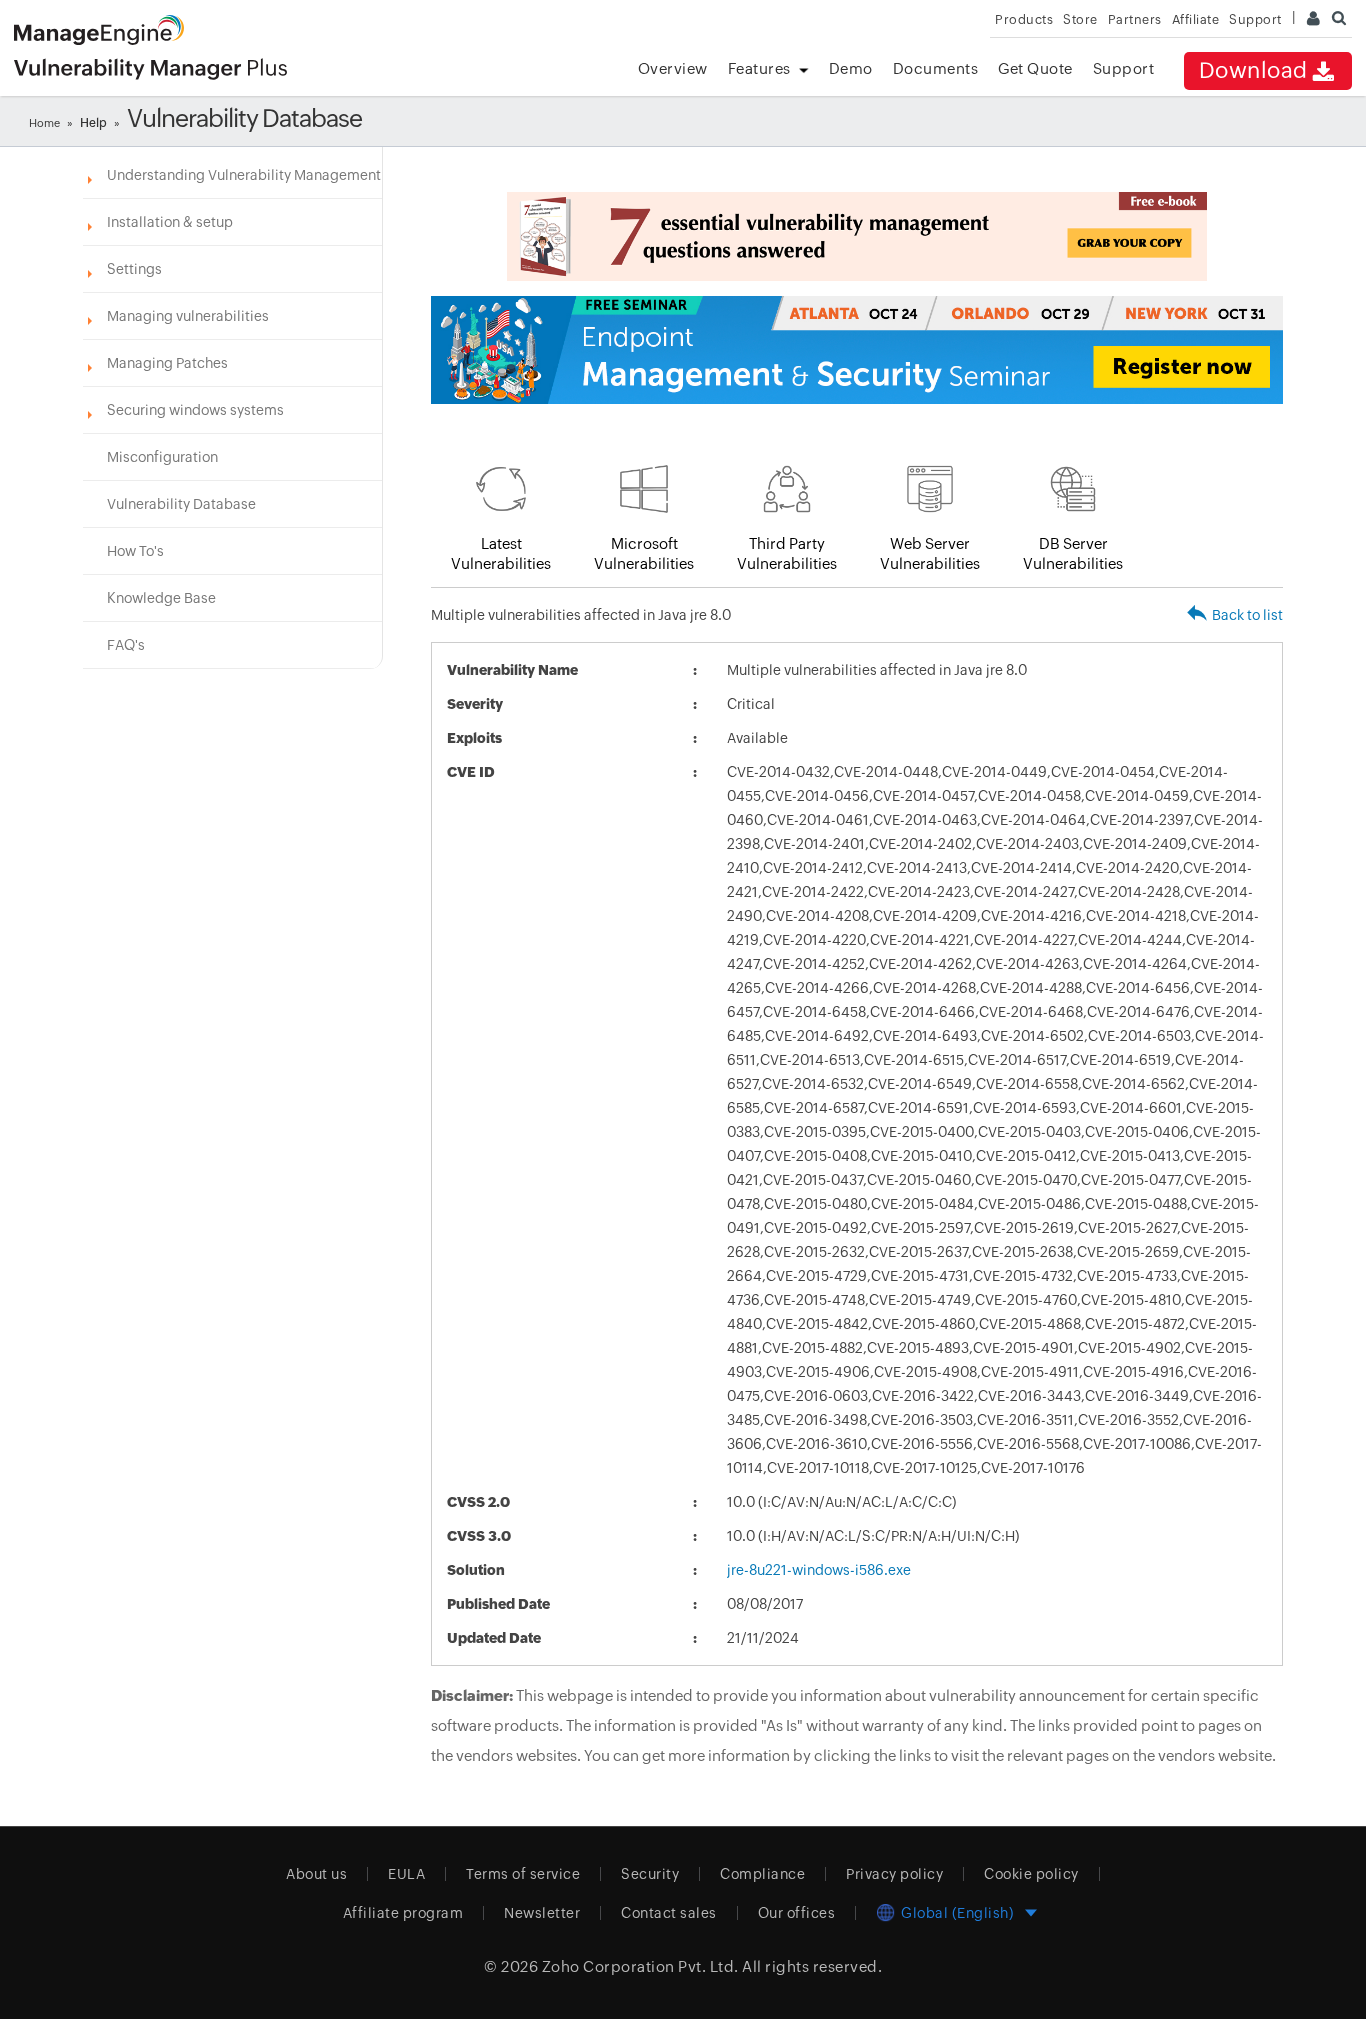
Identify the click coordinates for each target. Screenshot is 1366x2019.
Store (1080, 19)
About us (316, 1874)
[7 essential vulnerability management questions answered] (857, 236)
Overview (673, 68)
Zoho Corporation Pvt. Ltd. (640, 1966)
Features (759, 68)
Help (93, 123)
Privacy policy (894, 1874)
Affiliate (1196, 19)
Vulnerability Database (181, 504)
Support (1124, 68)
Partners (1135, 19)
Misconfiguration (162, 457)
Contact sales (669, 1913)
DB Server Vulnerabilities (1073, 553)
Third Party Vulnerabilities (787, 553)
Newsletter (542, 1913)
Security (650, 1874)
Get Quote (1035, 68)
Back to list (1247, 615)
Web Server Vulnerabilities (930, 553)
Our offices (797, 1913)
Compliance (762, 1874)
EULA (406, 1874)
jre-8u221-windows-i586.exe (819, 1570)
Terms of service (523, 1874)
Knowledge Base (161, 598)
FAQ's (126, 645)
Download (1253, 70)
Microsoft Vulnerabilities (644, 553)
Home (44, 123)
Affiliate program (403, 1913)
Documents (936, 68)
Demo (851, 68)
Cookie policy (1031, 1874)
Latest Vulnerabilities (501, 553)
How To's (135, 551)
